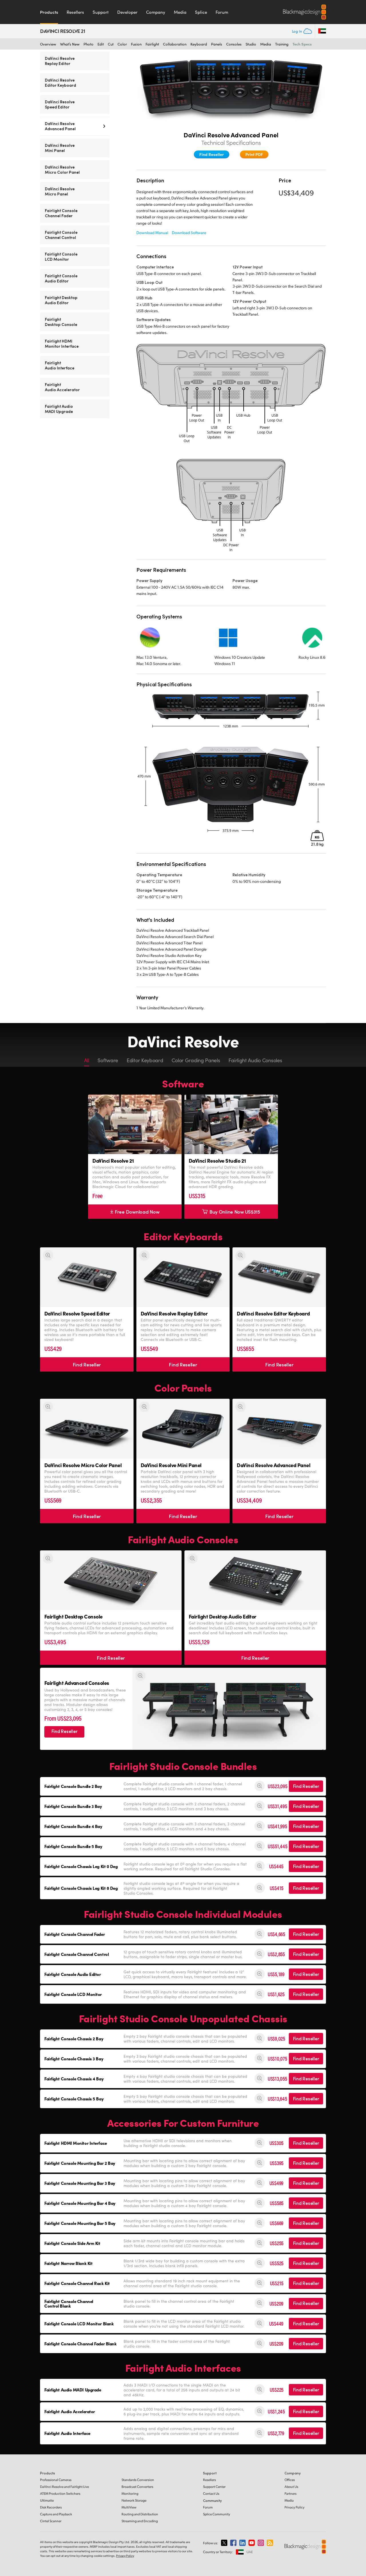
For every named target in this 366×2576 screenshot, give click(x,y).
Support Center (214, 2487)
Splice (201, 12)
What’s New (70, 44)
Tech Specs (302, 44)
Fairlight (152, 44)
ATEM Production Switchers (60, 2493)
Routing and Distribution (140, 2514)
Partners (291, 2493)
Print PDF (254, 154)
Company (156, 12)
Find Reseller (212, 154)
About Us (291, 2487)
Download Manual (152, 233)
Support (101, 12)
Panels (217, 44)
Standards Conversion (138, 2480)
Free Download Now (137, 1212)
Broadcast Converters (137, 2487)
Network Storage (134, 2500)
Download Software (189, 233)
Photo (88, 44)
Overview (48, 44)
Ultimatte (47, 2500)
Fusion (136, 44)
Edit (101, 44)
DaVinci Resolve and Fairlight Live (64, 2487)
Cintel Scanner (51, 2521)
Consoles (234, 44)
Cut (111, 44)
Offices (290, 2480)
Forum (222, 12)
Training (282, 44)
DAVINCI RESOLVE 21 (63, 31)
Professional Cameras (56, 2480)
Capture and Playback (56, 2514)
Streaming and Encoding (140, 2521)
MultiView (129, 2507)
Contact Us (211, 2493)
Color (122, 44)
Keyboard (199, 44)
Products (49, 12)
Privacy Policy (295, 2507)
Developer (127, 12)
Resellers (75, 12)
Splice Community (217, 2514)
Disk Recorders (51, 2507)
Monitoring (130, 2493)
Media (180, 12)
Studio (251, 44)
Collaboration (175, 44)
